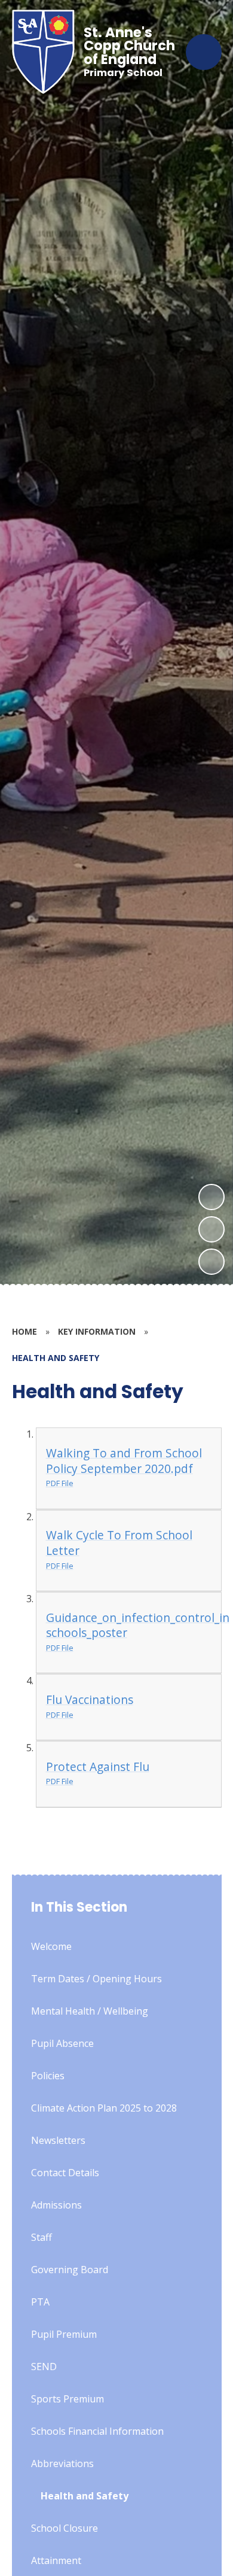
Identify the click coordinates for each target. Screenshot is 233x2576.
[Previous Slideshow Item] (211, 1229)
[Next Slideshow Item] (211, 1197)
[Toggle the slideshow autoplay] (211, 1262)
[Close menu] (204, 52)
